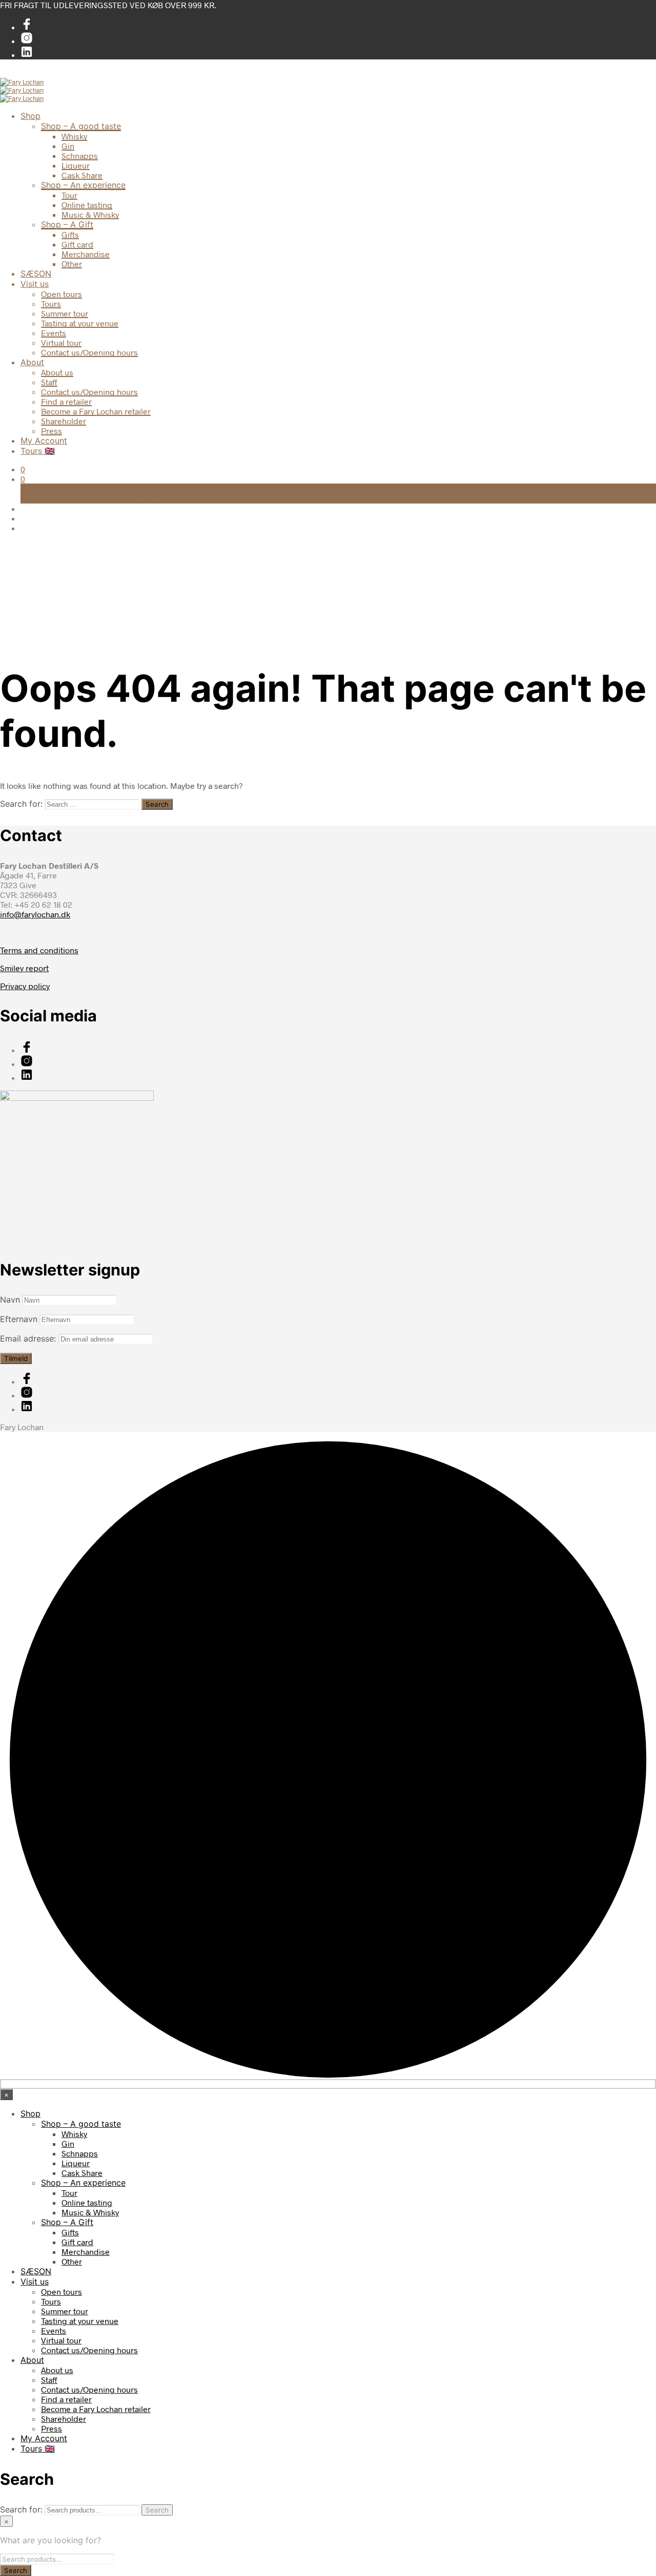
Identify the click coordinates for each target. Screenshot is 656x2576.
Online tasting (87, 205)
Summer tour (65, 313)
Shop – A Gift (67, 224)
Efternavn (19, 1319)
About (32, 362)
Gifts (70, 234)
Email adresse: (29, 1338)
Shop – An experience (83, 185)
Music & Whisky (90, 214)
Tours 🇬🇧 (38, 451)
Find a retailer (66, 401)
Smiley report (24, 968)
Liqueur (76, 165)
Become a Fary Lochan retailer (96, 411)
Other (72, 264)
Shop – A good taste (81, 126)
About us (57, 372)
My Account (44, 441)
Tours (51, 303)
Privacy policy (25, 986)
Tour (69, 195)
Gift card (77, 244)
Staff (49, 382)
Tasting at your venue (80, 323)
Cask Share (82, 175)
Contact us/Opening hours (89, 352)
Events (54, 333)
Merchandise (86, 254)
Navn (10, 1300)
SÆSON (36, 274)
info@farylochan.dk (35, 914)
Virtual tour (61, 342)
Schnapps (80, 155)
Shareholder (64, 421)
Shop (30, 116)
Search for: (21, 804)
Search (157, 2510)
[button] (23, 469)
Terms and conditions (39, 950)
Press (52, 431)
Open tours (61, 294)
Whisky (74, 136)
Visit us (35, 284)
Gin (68, 146)
